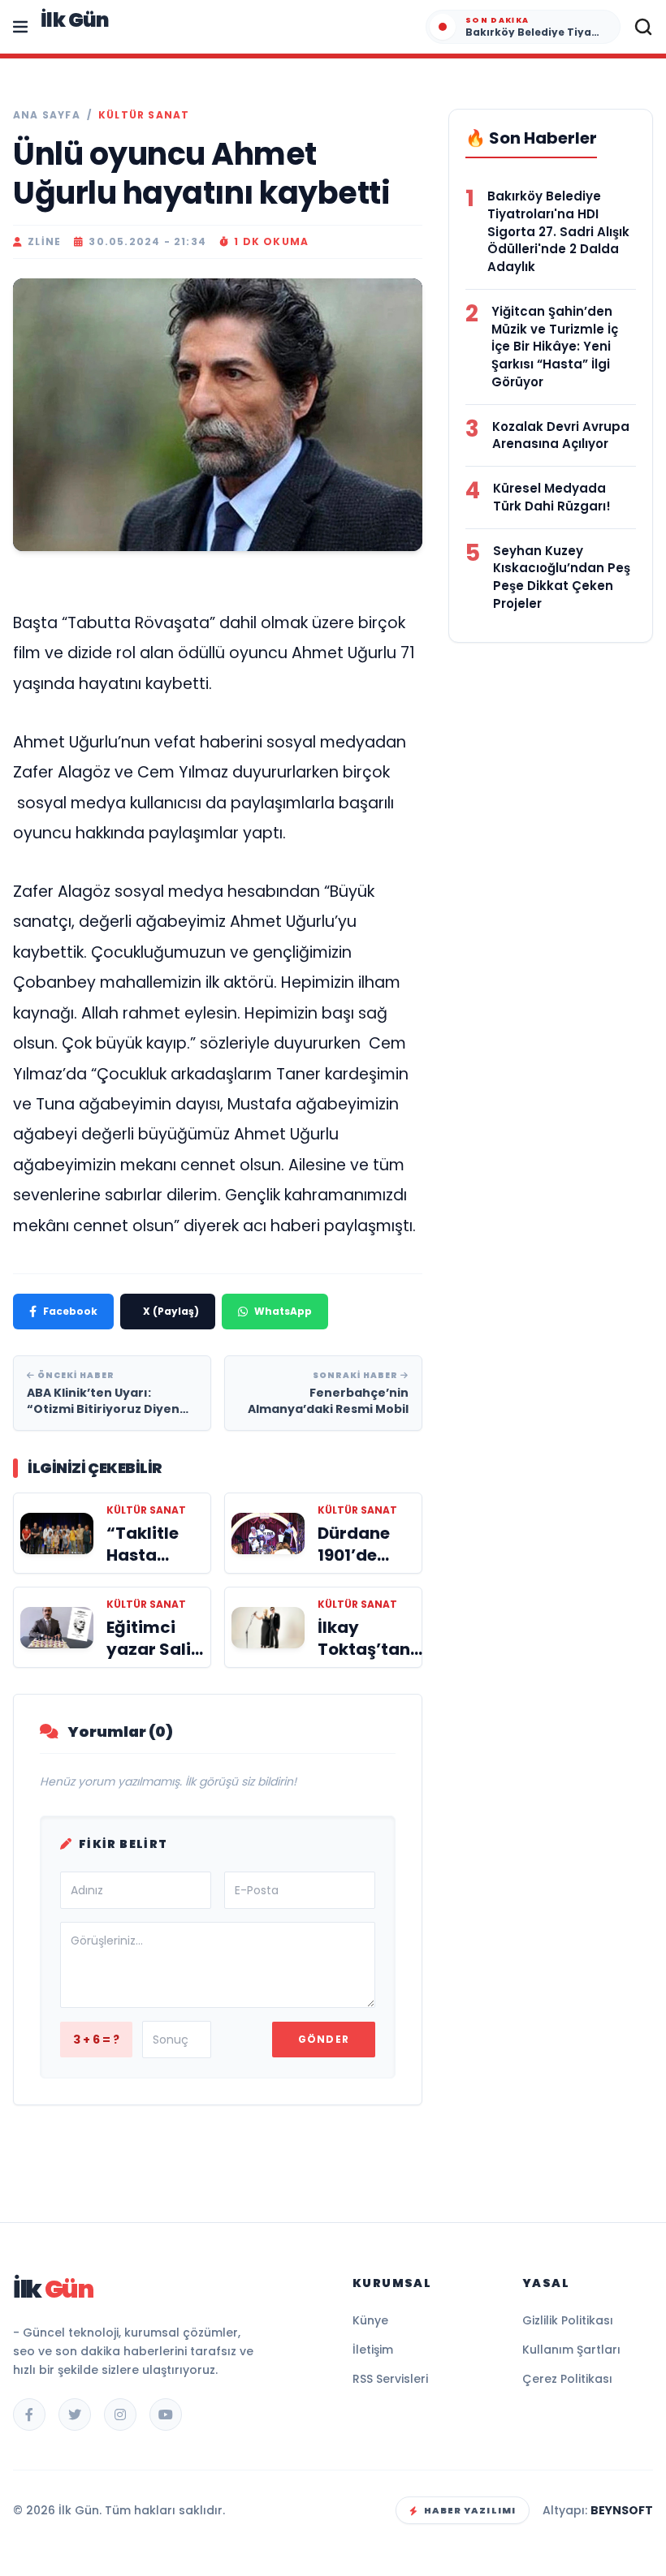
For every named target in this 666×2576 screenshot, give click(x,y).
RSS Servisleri (390, 2379)
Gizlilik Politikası (568, 2320)
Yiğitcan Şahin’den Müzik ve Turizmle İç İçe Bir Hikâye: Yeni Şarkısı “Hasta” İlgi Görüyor (555, 347)
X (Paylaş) (171, 1311)
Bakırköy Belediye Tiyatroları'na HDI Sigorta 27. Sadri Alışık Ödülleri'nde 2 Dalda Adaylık (558, 231)
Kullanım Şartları (571, 2350)
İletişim (373, 2350)
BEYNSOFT (622, 2510)
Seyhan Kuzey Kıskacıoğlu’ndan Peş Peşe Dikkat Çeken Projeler (562, 577)
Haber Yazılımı (470, 2510)
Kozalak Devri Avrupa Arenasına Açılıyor (561, 435)
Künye (370, 2320)
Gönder (324, 2039)
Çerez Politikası (567, 2379)
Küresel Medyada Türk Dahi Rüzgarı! (552, 497)
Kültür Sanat (144, 115)
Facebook (70, 1311)
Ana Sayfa (47, 115)
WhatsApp (283, 1311)
